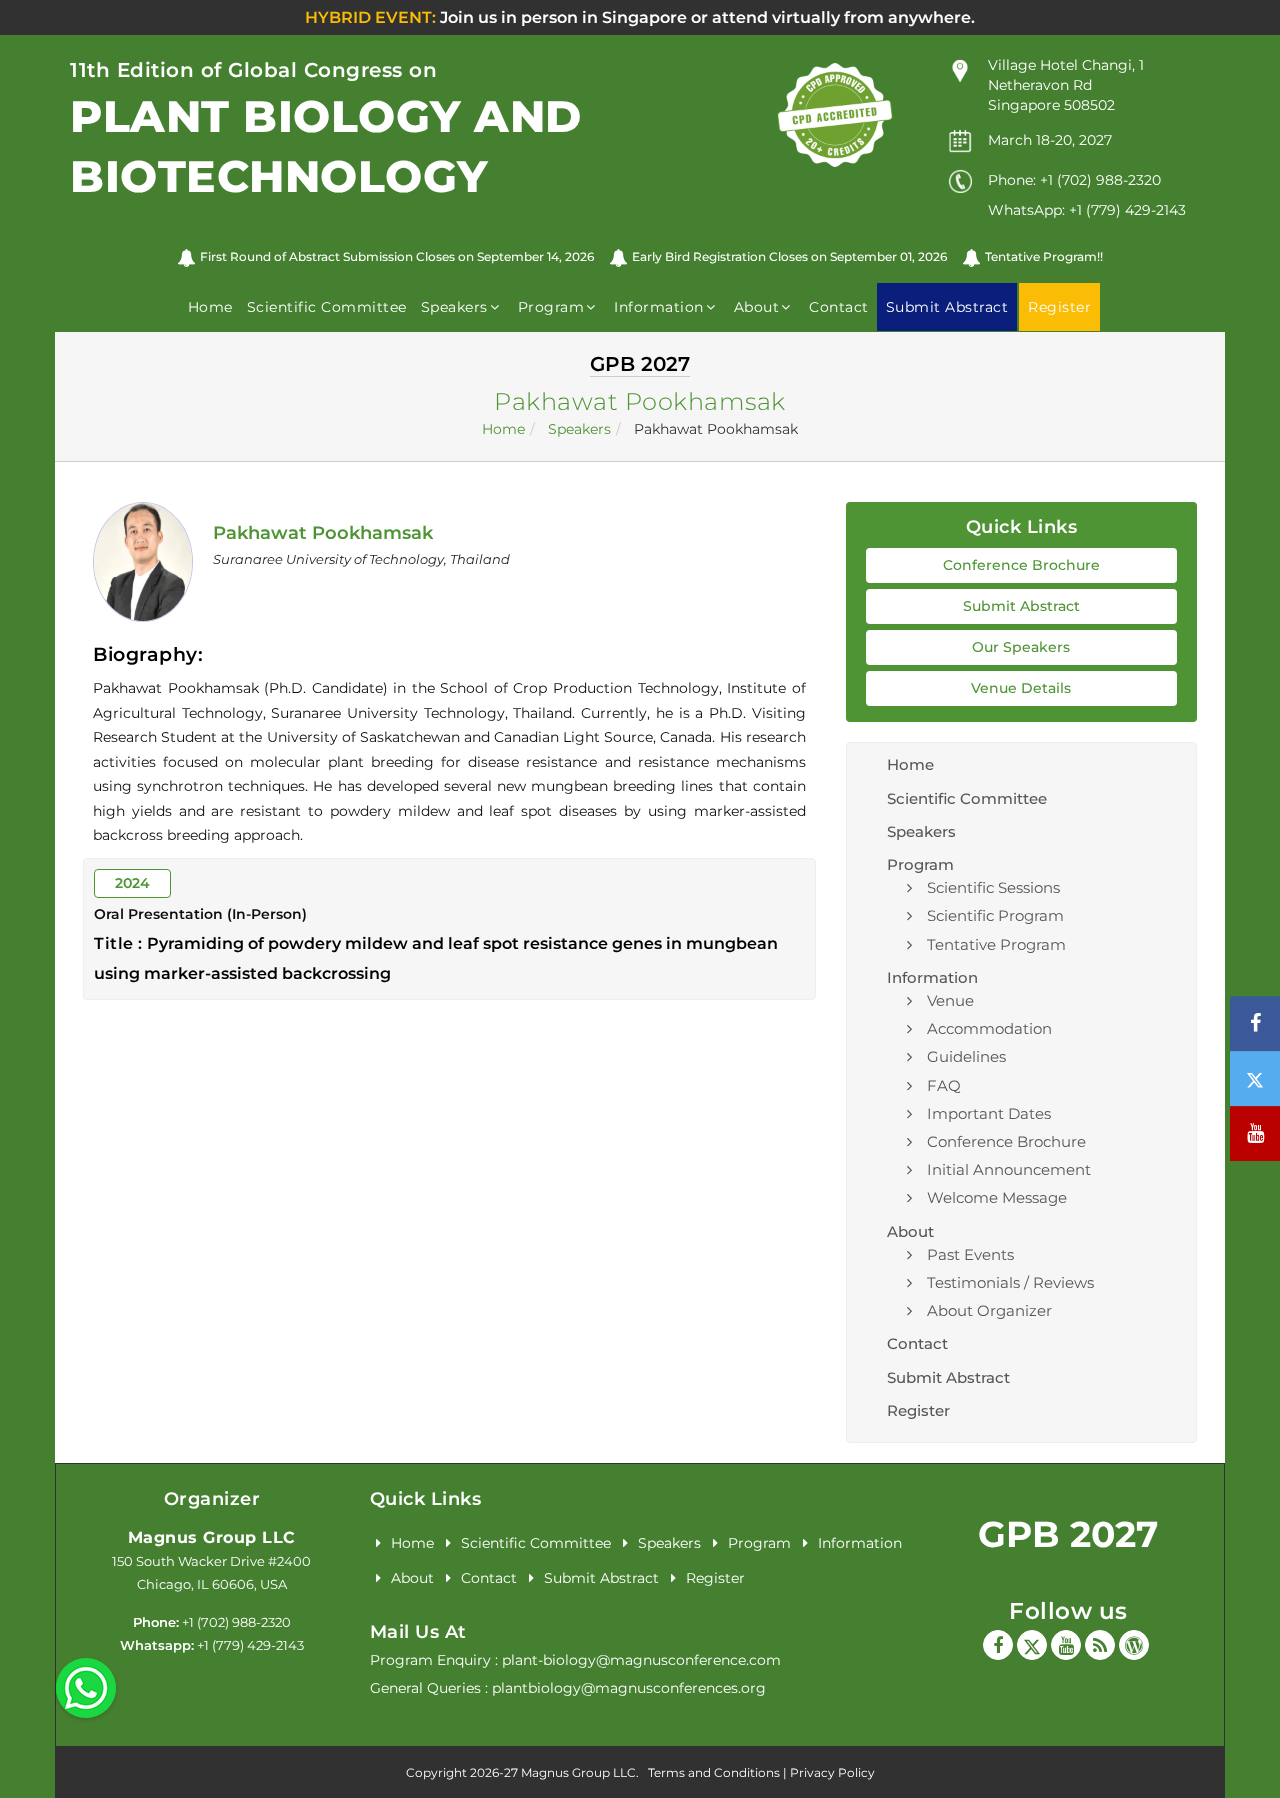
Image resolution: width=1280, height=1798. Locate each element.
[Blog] (1100, 1645)
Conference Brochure (1021, 565)
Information (860, 1543)
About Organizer (989, 1310)
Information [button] (659, 307)
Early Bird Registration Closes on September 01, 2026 (789, 256)
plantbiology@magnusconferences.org (629, 1688)
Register (918, 1410)
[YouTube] (1066, 1645)
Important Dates (989, 1113)
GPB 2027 (1068, 1534)
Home (210, 307)
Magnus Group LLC (212, 1537)
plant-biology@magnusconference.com (641, 1660)
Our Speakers (1021, 647)
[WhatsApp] (86, 1687)
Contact (839, 307)
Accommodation (989, 1028)
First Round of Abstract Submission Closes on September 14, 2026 (397, 256)
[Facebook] (998, 1645)
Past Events (970, 1254)
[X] (1032, 1645)
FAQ (944, 1085)
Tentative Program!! (1044, 256)
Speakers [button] (454, 307)
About (412, 1578)
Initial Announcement (1009, 1169)
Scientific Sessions (993, 887)
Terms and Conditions (714, 1772)
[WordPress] (1134, 1645)
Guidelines (966, 1056)
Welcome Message (997, 1197)
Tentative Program (996, 944)
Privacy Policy (832, 1772)
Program (759, 1543)
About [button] (757, 307)
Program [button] (551, 307)
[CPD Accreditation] (835, 114)
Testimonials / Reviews (1010, 1282)
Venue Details (1021, 688)
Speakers (579, 429)
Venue (950, 1000)
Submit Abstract (1021, 606)
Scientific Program (995, 915)
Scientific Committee (327, 307)
